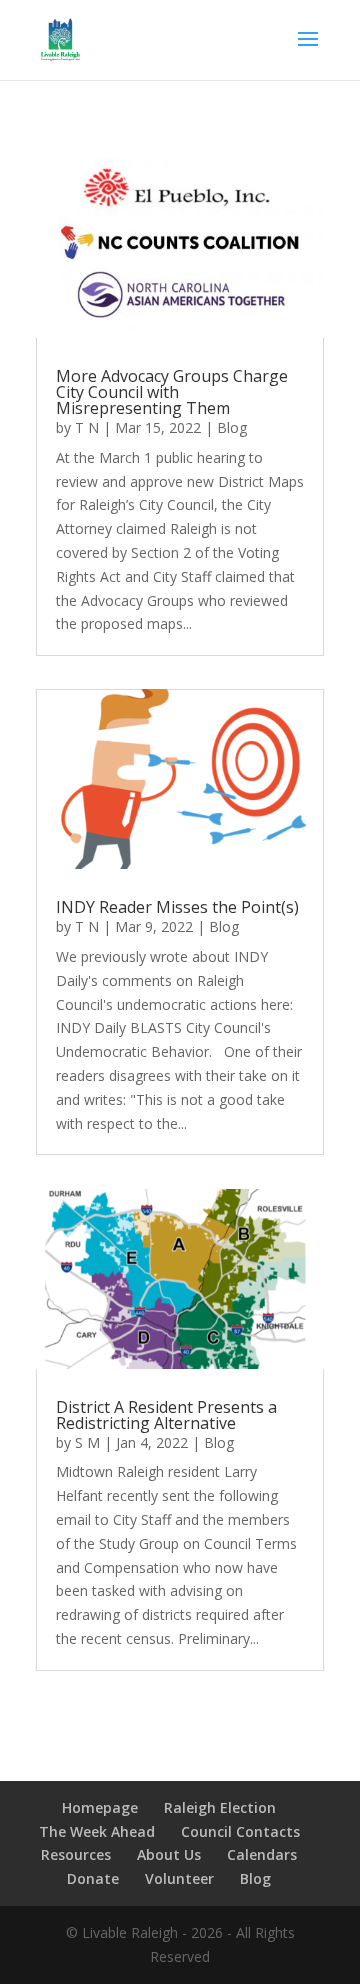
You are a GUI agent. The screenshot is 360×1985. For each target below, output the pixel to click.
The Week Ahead (97, 1831)
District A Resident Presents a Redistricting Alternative (166, 1415)
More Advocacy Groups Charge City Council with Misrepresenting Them (172, 392)
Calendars (262, 1854)
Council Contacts (240, 1831)
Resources (76, 1854)
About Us (169, 1854)
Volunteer (179, 1878)
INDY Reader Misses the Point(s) (177, 907)
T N (87, 427)
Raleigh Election (220, 1807)
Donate (93, 1878)
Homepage (100, 1807)
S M (87, 1442)
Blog (232, 427)
